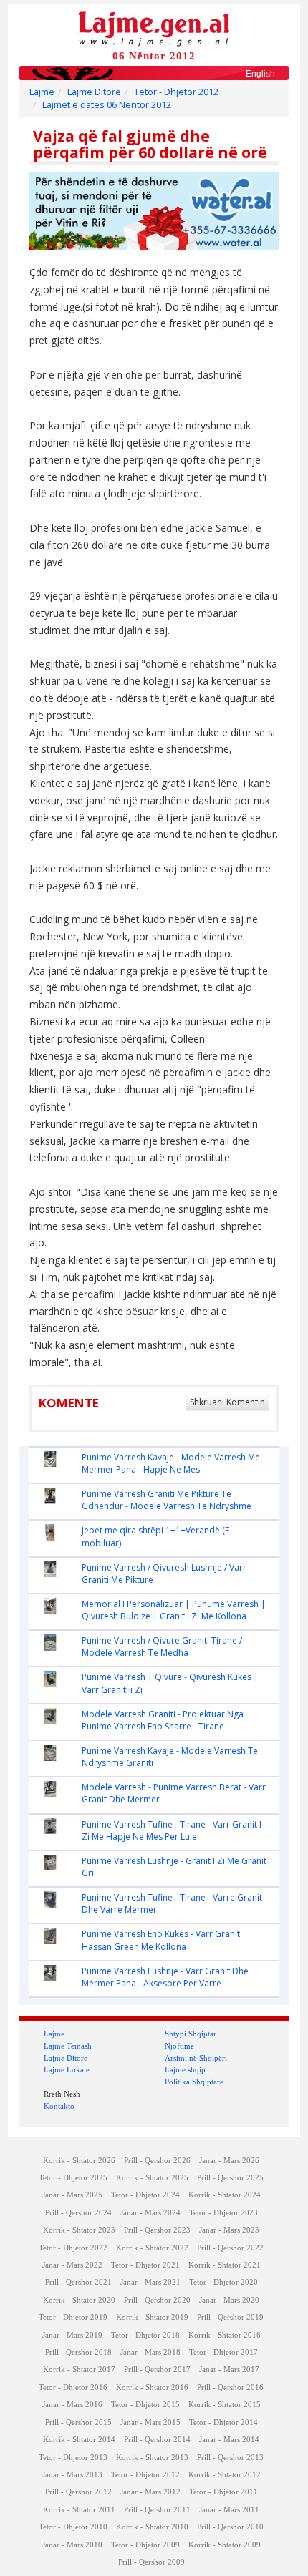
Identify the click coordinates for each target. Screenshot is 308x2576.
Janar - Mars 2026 (229, 2161)
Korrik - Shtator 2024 (225, 2195)
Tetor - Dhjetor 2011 (223, 2492)
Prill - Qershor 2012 (78, 2492)
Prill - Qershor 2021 (78, 2282)
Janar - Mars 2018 (150, 2352)
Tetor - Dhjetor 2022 (73, 2248)
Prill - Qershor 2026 (157, 2161)
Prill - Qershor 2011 (157, 2510)
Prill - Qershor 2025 (230, 2178)
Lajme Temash (68, 2046)
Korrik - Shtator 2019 (152, 2317)
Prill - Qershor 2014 (157, 2440)
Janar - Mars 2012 (150, 2492)
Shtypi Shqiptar (191, 2034)
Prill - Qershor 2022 (230, 2248)
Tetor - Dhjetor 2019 (73, 2317)
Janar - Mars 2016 (72, 2405)
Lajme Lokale (67, 2069)
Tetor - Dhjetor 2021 (145, 2265)
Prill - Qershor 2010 (230, 2527)
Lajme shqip (185, 2069)
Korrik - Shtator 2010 (152, 2527)
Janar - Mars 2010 (72, 2545)
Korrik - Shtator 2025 (152, 2178)
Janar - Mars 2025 (72, 2195)
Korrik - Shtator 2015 (225, 2405)
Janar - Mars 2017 (229, 2370)
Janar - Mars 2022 (72, 2265)
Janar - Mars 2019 (72, 2335)
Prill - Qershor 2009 (151, 2562)
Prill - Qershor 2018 (78, 2352)
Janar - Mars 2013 (72, 2475)
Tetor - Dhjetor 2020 (223, 2282)
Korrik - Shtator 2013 (152, 2458)
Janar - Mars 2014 (229, 2440)
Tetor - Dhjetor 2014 (223, 2423)
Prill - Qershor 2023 (157, 2230)
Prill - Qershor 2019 (230, 2317)
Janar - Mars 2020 (229, 2300)
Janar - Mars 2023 (229, 2230)
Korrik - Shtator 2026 (79, 2161)
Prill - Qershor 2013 (230, 2458)
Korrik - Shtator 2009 (225, 2545)
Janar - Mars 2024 (150, 2213)
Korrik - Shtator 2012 (225, 2475)
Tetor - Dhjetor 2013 (73, 2458)
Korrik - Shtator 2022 (152, 2248)
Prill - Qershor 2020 (157, 2300)
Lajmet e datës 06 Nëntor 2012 (107, 105)
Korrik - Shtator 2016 (152, 2387)
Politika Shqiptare (194, 2082)
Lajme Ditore (94, 92)
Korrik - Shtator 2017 (79, 2370)
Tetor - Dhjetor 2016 (73, 2387)
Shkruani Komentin (227, 1402)
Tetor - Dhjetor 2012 (176, 92)
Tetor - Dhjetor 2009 (145, 2545)
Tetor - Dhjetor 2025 (73, 2178)
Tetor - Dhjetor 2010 (73, 2527)
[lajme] (154, 28)
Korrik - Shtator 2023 (79, 2230)
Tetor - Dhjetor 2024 (145, 2195)
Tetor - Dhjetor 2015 (145, 2405)
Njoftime (179, 2046)
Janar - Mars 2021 (150, 2282)
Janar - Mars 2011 (229, 2510)
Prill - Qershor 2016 (230, 2387)
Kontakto (59, 2106)
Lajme (42, 92)
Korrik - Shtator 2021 (225, 2265)
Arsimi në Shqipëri (196, 2058)
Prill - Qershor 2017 (157, 2370)
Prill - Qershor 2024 (78, 2213)
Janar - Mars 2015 (150, 2423)
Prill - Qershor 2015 (78, 2423)
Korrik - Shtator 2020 (79, 2300)
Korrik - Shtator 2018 (225, 2335)
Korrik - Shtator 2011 (79, 2510)
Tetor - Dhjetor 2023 (223, 2213)
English (260, 74)
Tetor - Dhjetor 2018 (145, 2335)
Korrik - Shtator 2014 (79, 2440)
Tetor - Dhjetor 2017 (223, 2352)
